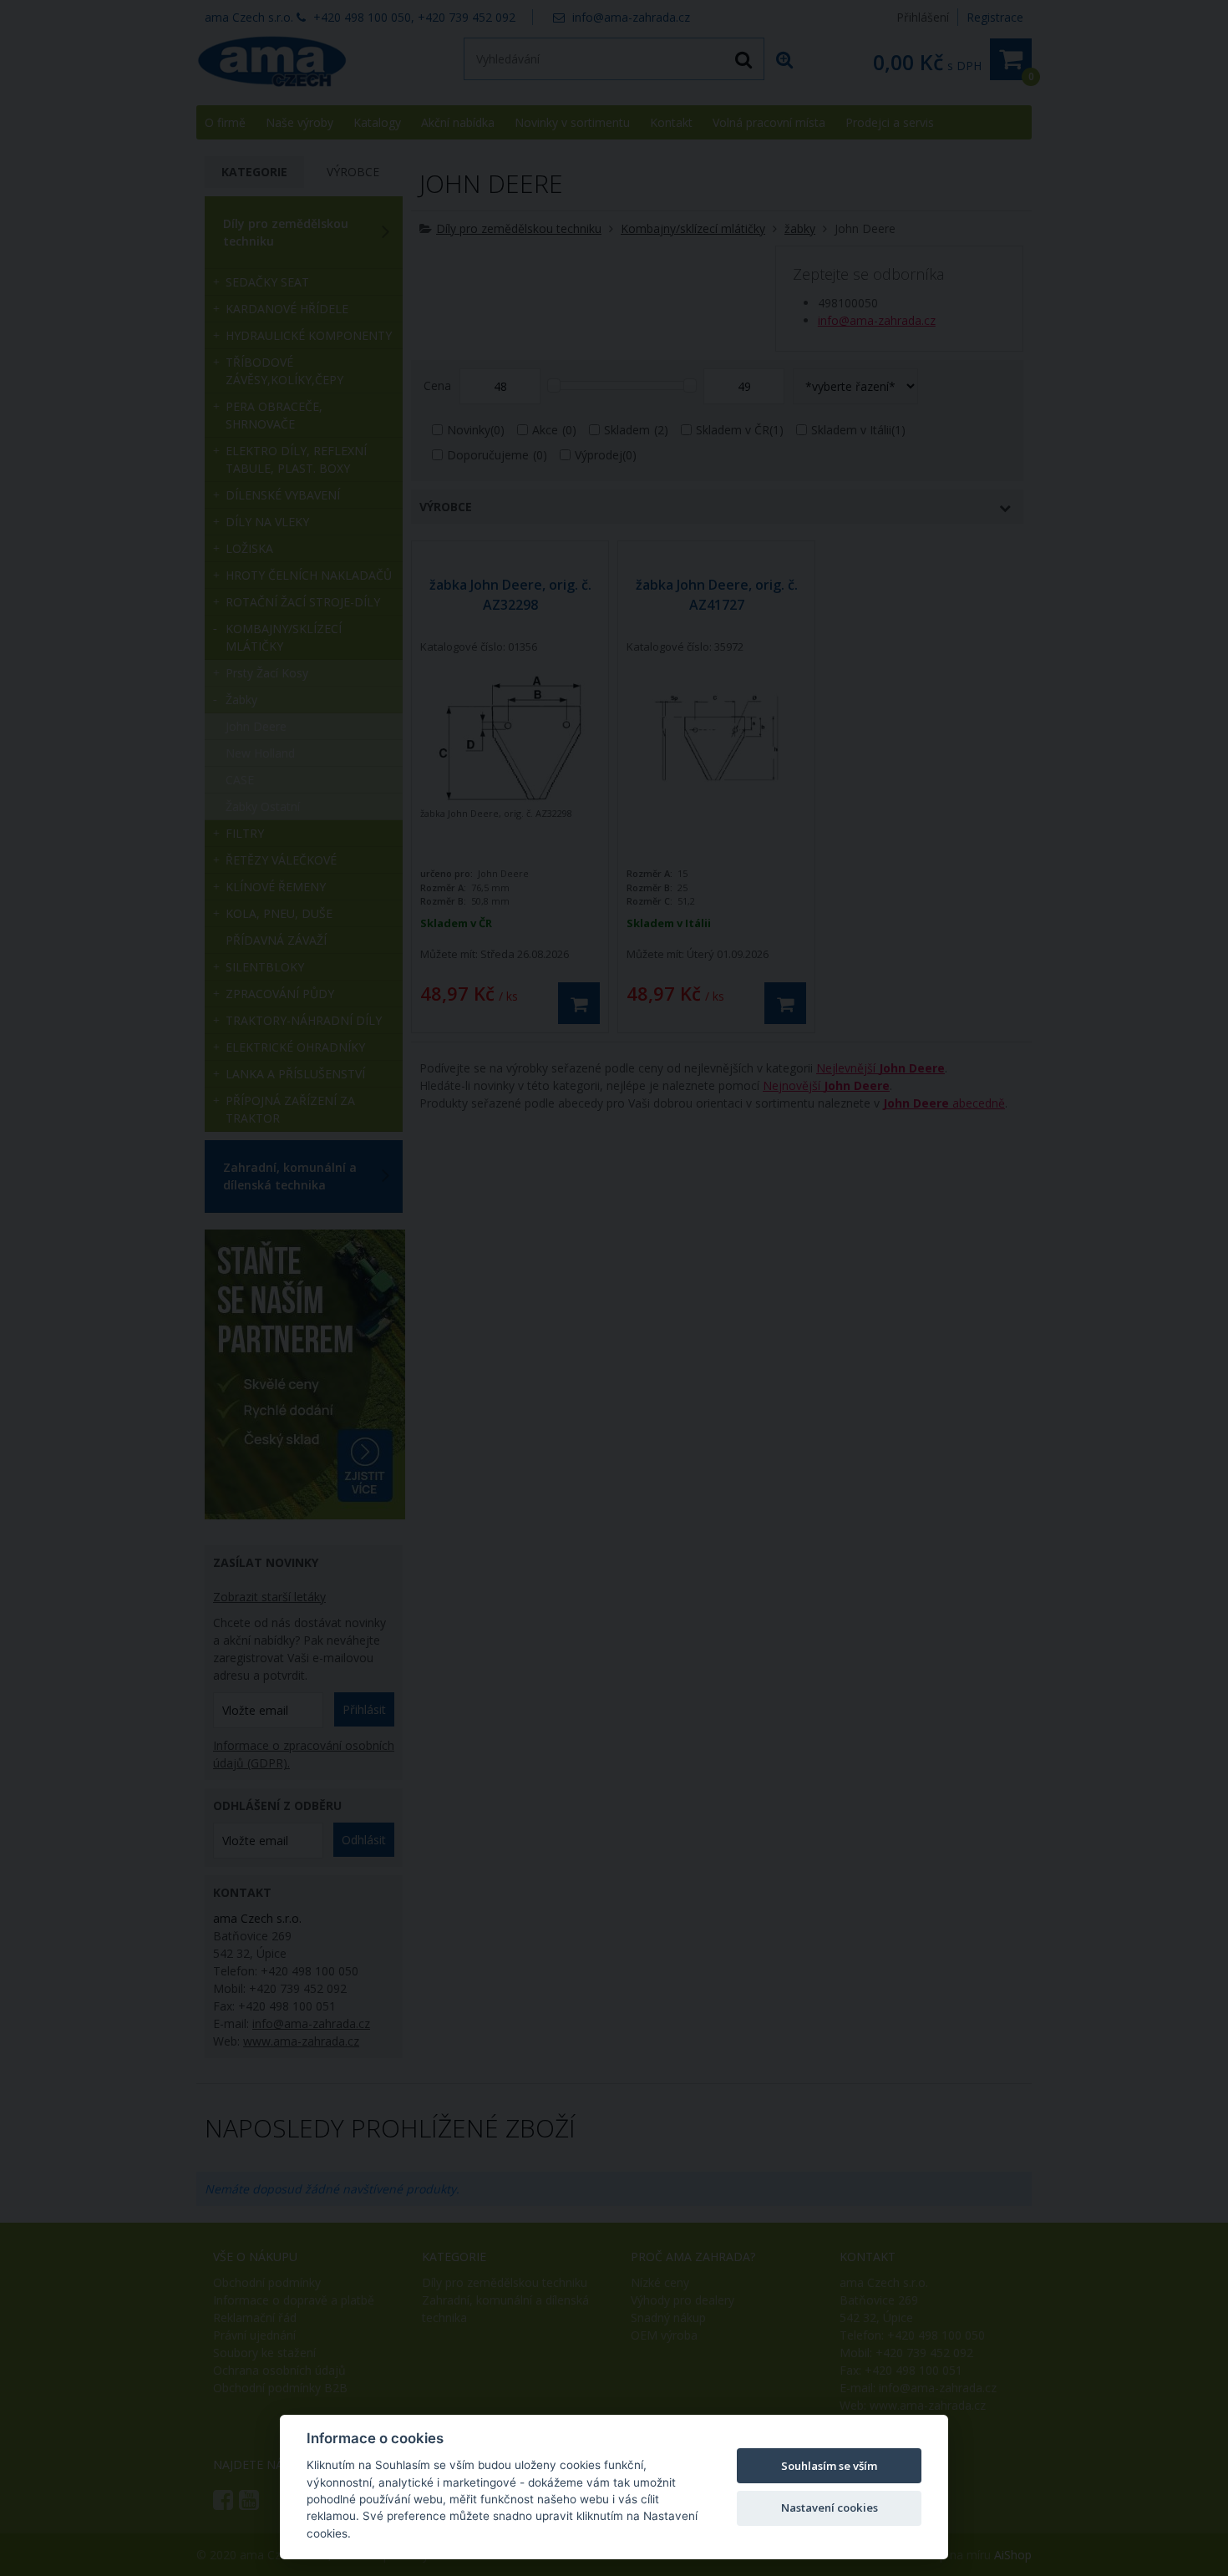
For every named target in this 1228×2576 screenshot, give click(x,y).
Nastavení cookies (830, 2508)
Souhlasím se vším (829, 2466)
